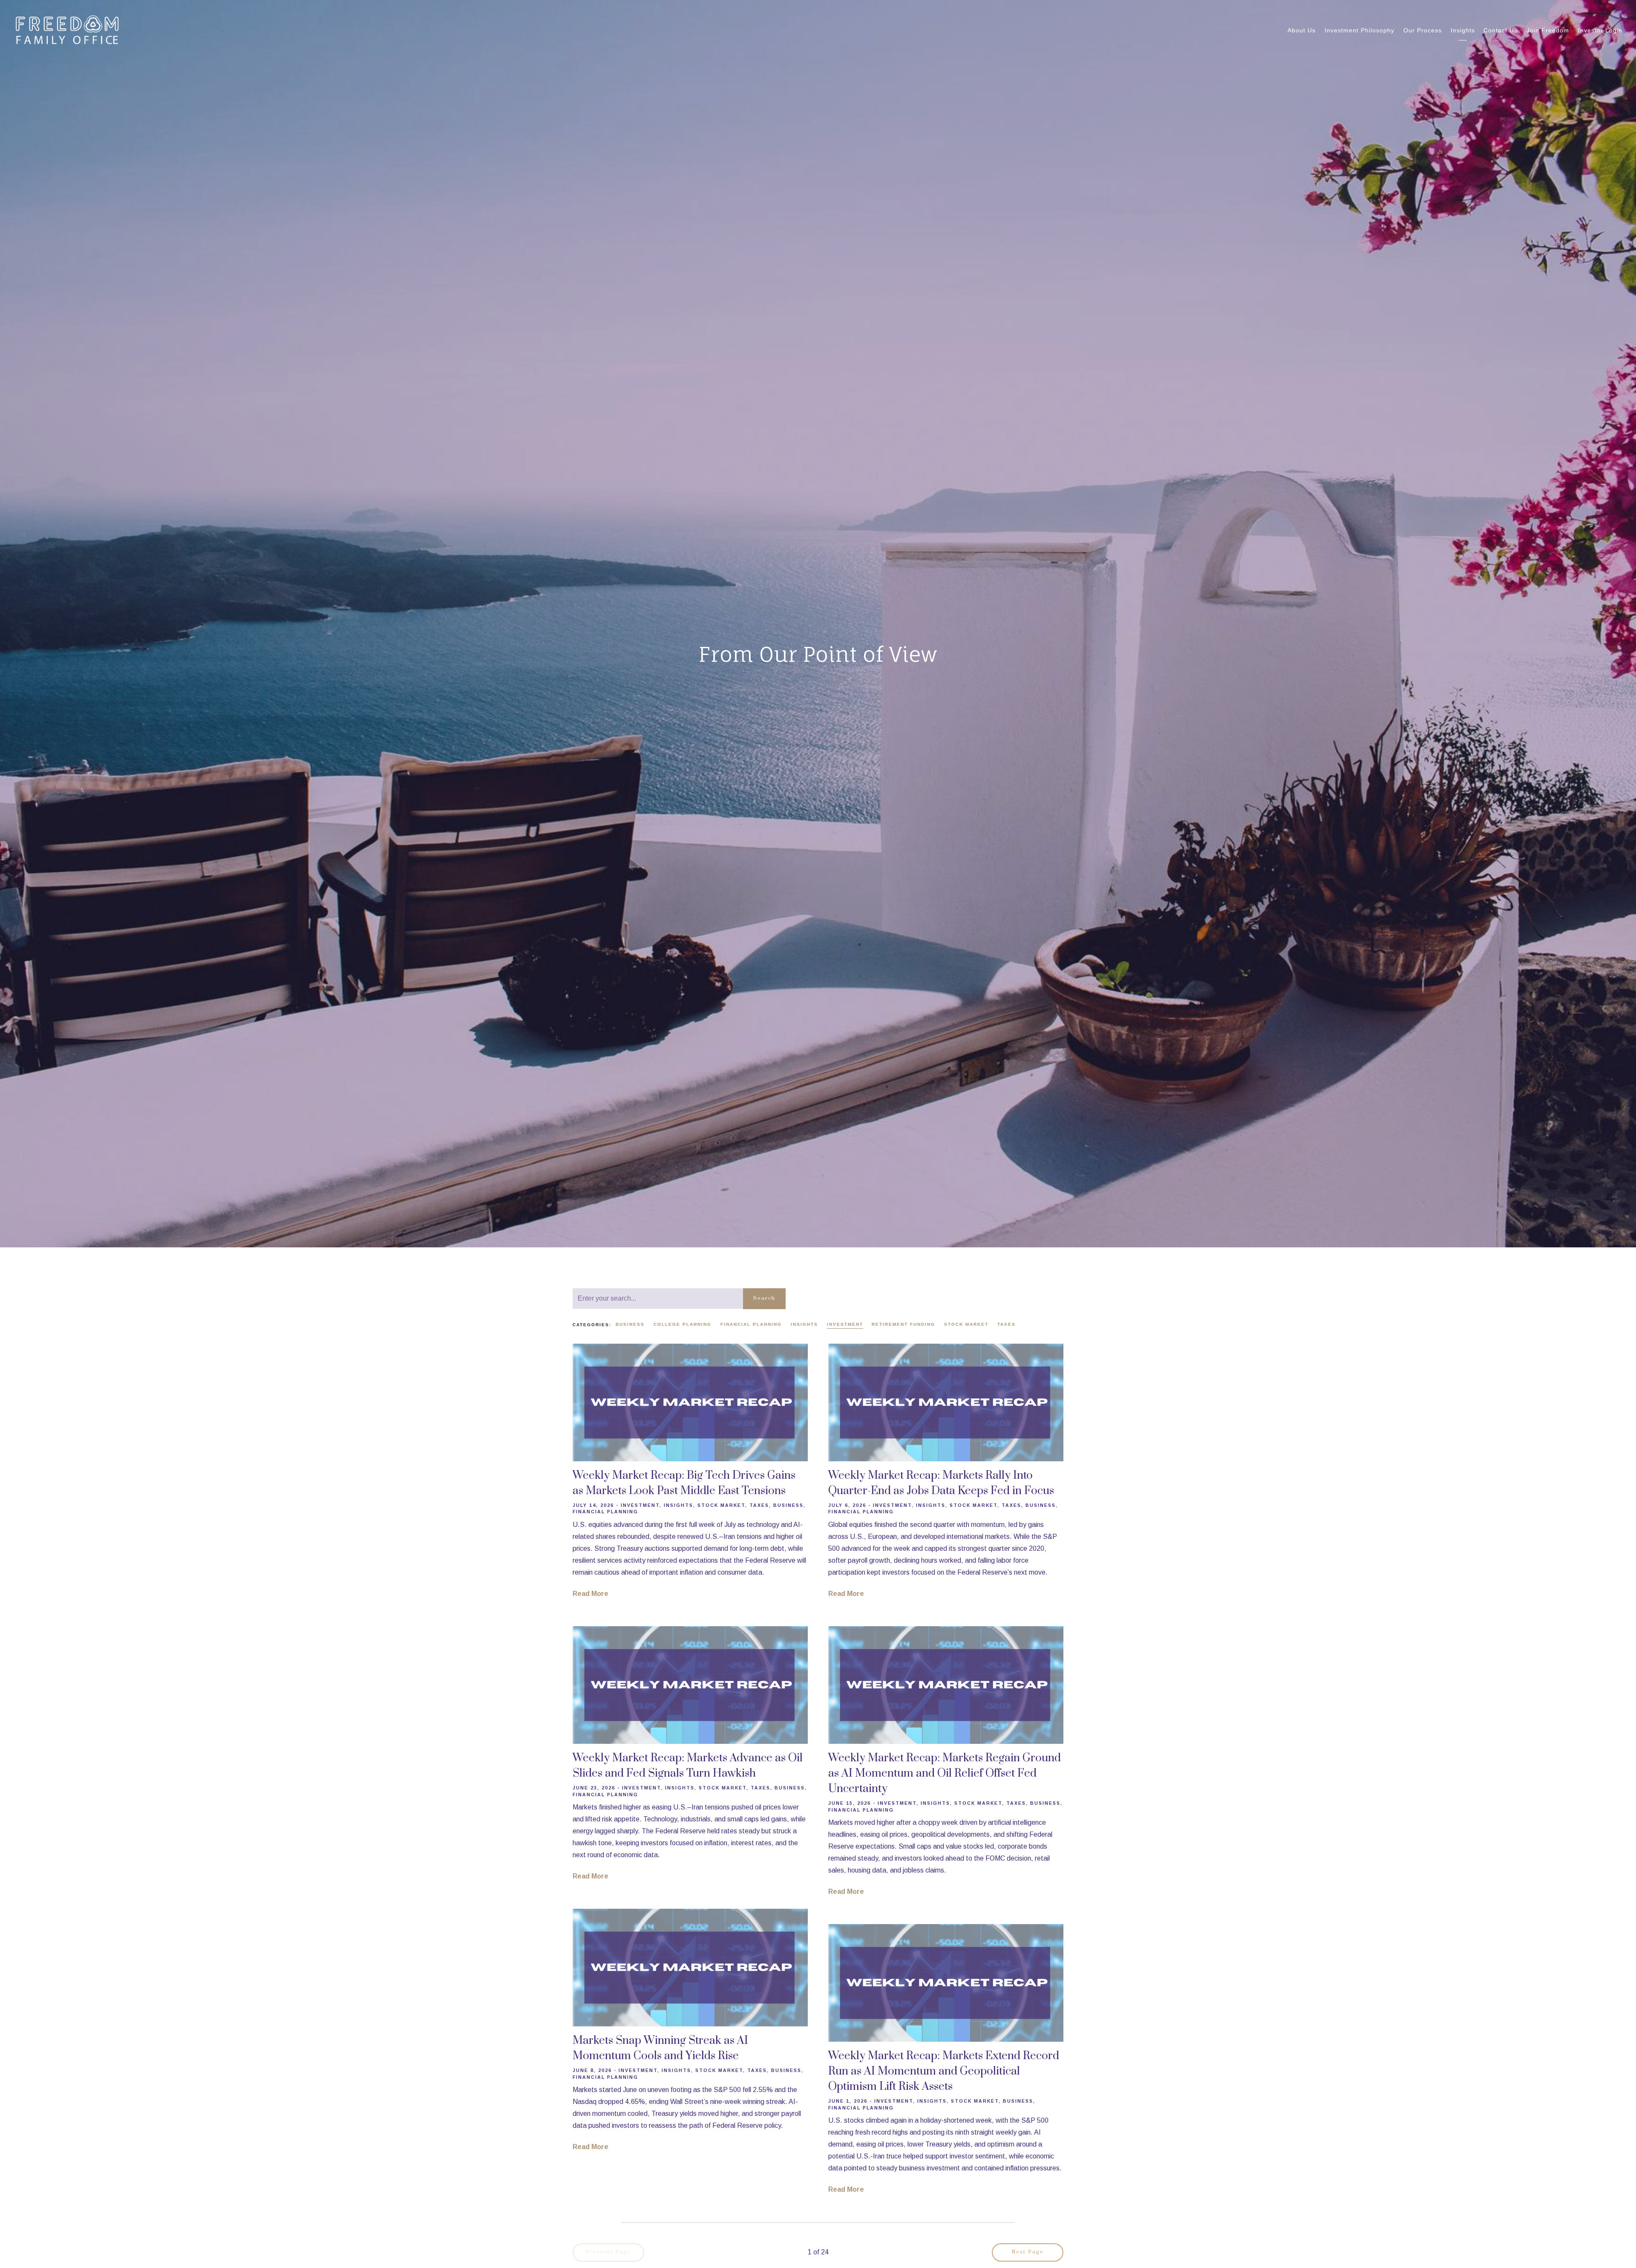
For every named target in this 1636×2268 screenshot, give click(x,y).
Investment (845, 1324)
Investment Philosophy (1359, 30)
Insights (1463, 30)
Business (630, 1324)
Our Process (1423, 30)
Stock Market (966, 1324)
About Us (1302, 30)
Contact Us (1501, 30)
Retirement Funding (903, 1324)
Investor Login (1600, 30)
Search (764, 1298)
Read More (590, 1594)
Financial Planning (751, 1324)
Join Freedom (1548, 30)
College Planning (683, 1324)
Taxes (1007, 1324)
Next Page (1028, 2252)
